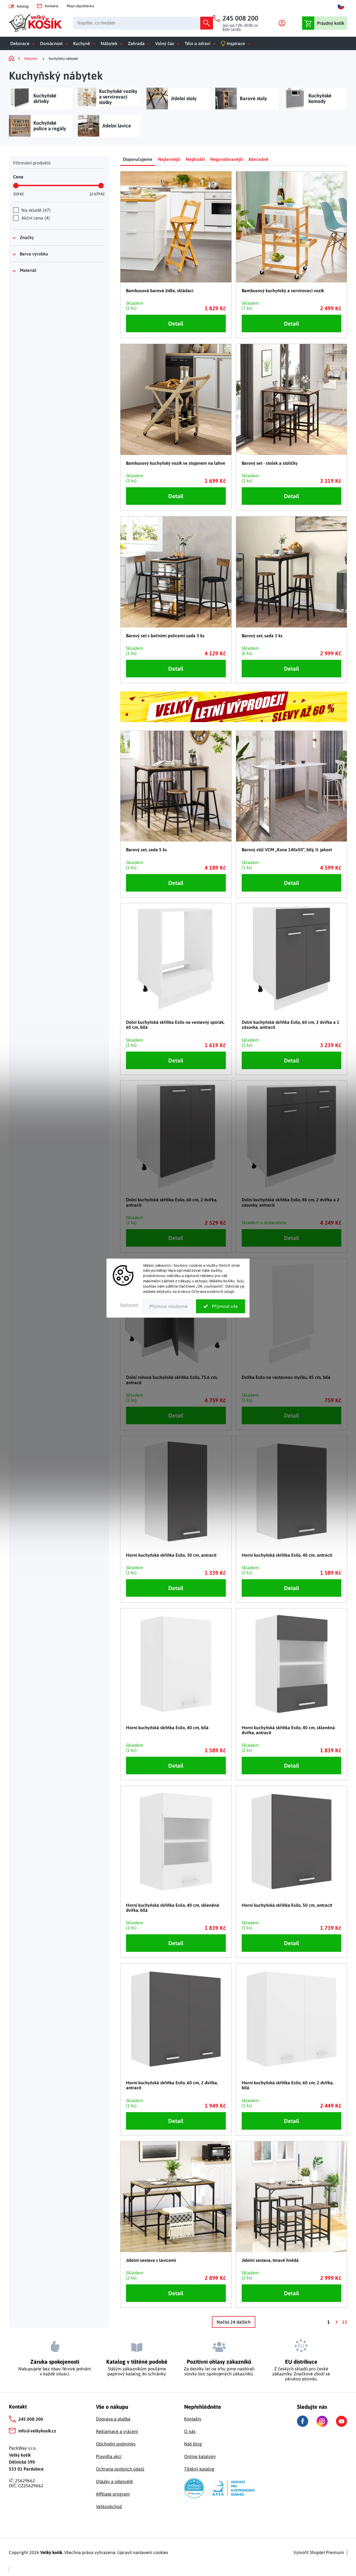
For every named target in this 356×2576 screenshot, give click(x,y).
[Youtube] (342, 2421)
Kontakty (52, 6)
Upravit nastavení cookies (143, 2552)
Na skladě (35, 210)
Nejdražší (195, 159)
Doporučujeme (138, 159)
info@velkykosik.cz (37, 2431)
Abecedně (258, 159)
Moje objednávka (80, 6)
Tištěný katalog (199, 2469)
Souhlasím (221, 1306)
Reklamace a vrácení (117, 2431)
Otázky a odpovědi (114, 2481)
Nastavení (129, 1305)
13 (345, 2322)
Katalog (23, 6)
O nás (190, 2431)
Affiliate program (113, 2494)
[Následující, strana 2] (336, 2322)
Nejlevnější (169, 159)
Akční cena (35, 218)
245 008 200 (31, 2419)
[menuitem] (24, 43)
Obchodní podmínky (116, 2444)
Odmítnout (168, 1306)
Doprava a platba (113, 2419)
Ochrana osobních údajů (120, 2469)
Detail (176, 323)
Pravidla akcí (109, 2456)
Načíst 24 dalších (234, 2322)
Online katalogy (200, 2456)
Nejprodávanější (227, 159)
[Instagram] (322, 2421)
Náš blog (193, 2444)
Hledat (207, 23)
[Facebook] (303, 2421)
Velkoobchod (109, 2506)
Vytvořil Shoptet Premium (319, 2552)
